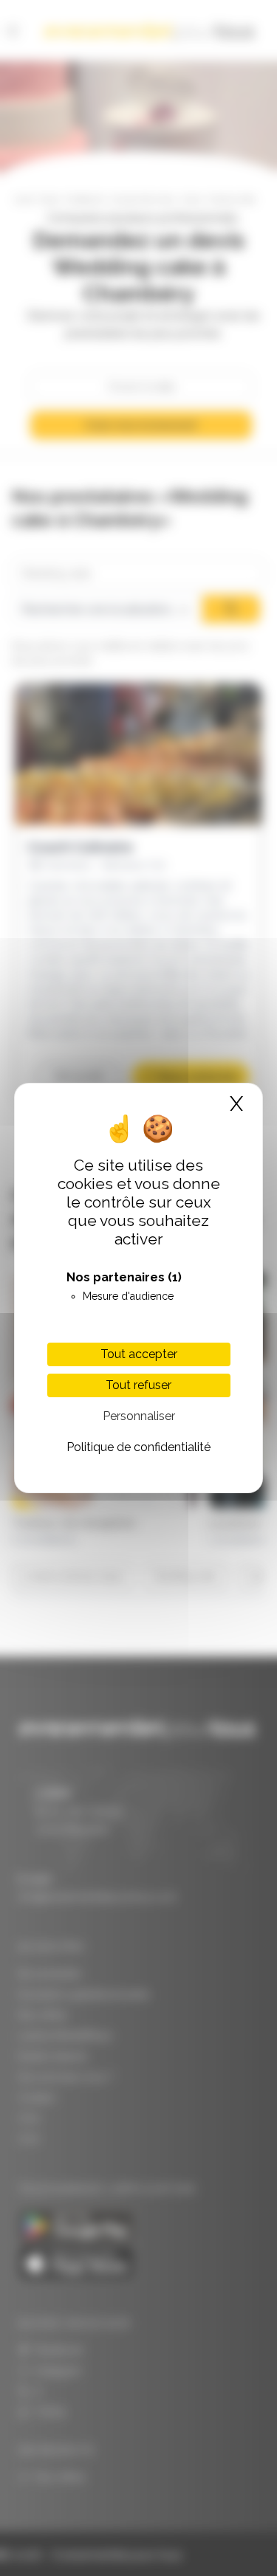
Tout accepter (139, 1354)
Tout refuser (138, 1385)
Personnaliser (139, 1416)
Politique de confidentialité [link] (138, 1447)
